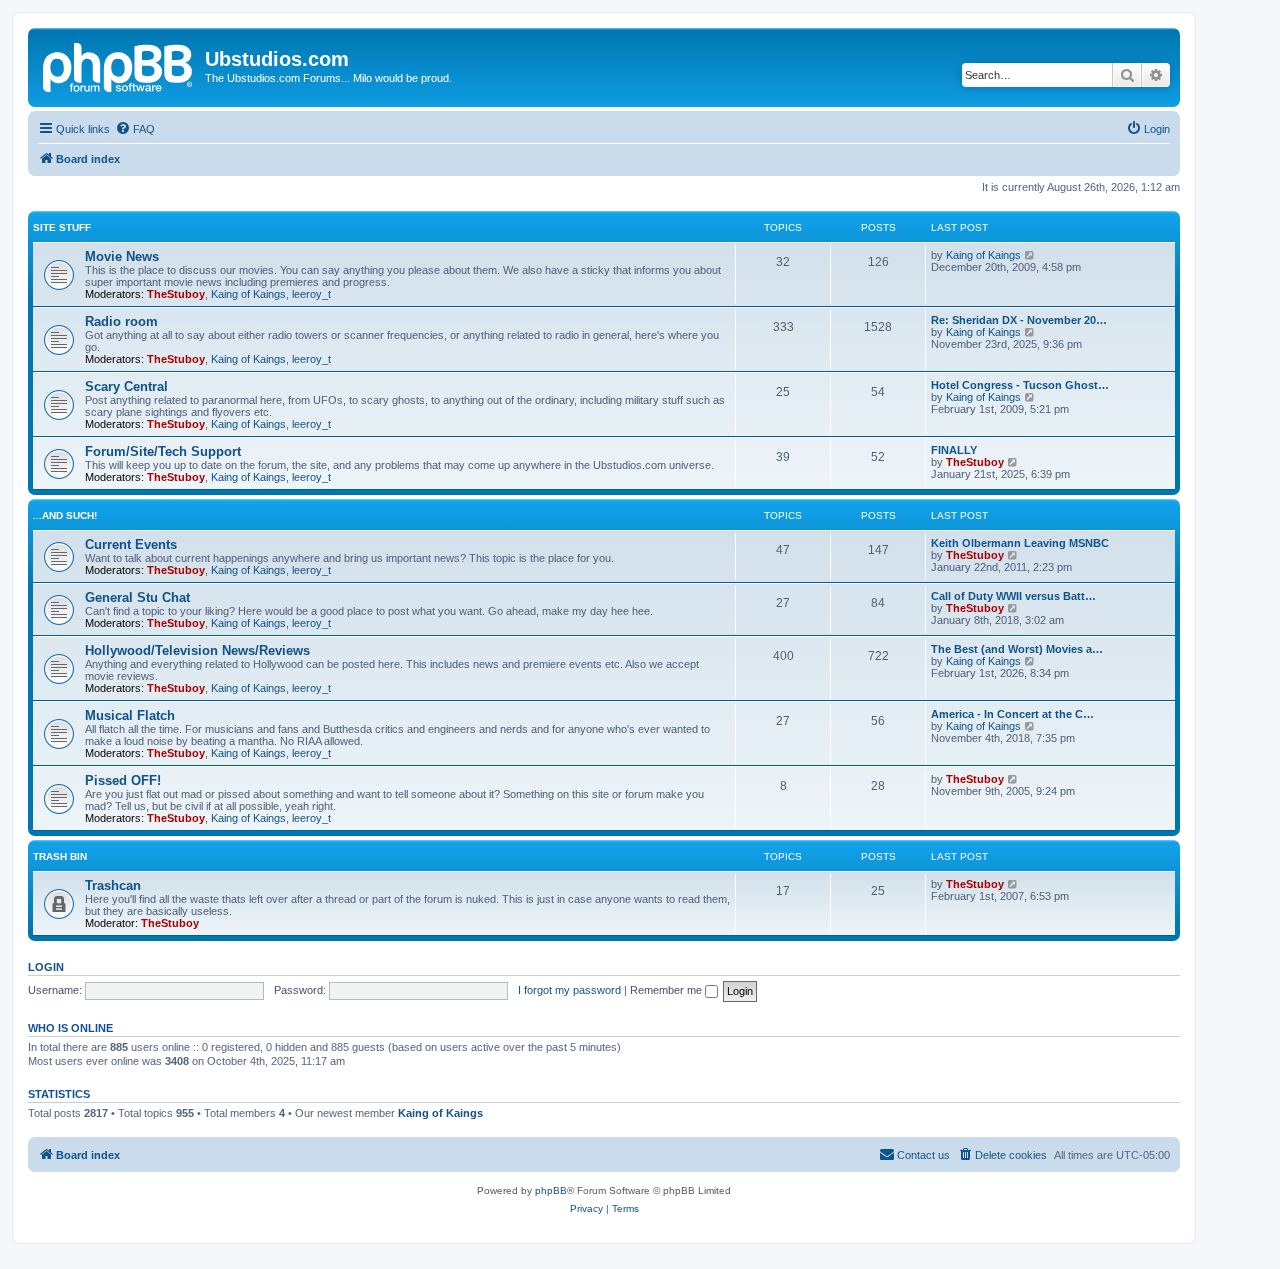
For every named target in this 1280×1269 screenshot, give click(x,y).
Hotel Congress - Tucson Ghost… (1020, 385)
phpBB (551, 1190)
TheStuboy (176, 294)
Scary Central (126, 386)
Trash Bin (60, 856)
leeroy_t (311, 294)
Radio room (121, 321)
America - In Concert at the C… (1012, 714)
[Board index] (119, 65)
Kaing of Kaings (248, 294)
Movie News (122, 256)
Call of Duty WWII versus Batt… (1013, 596)
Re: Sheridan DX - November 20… (1019, 320)
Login (46, 967)
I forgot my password (569, 990)
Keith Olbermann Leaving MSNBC (1020, 543)
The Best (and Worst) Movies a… (1017, 649)
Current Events (131, 544)
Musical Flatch (130, 715)
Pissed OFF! (123, 780)
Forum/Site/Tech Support (163, 451)
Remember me (667, 990)
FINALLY (954, 450)
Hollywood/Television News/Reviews (197, 650)
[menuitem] (135, 129)
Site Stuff (62, 227)
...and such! (65, 515)
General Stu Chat (137, 597)
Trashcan (113, 885)
